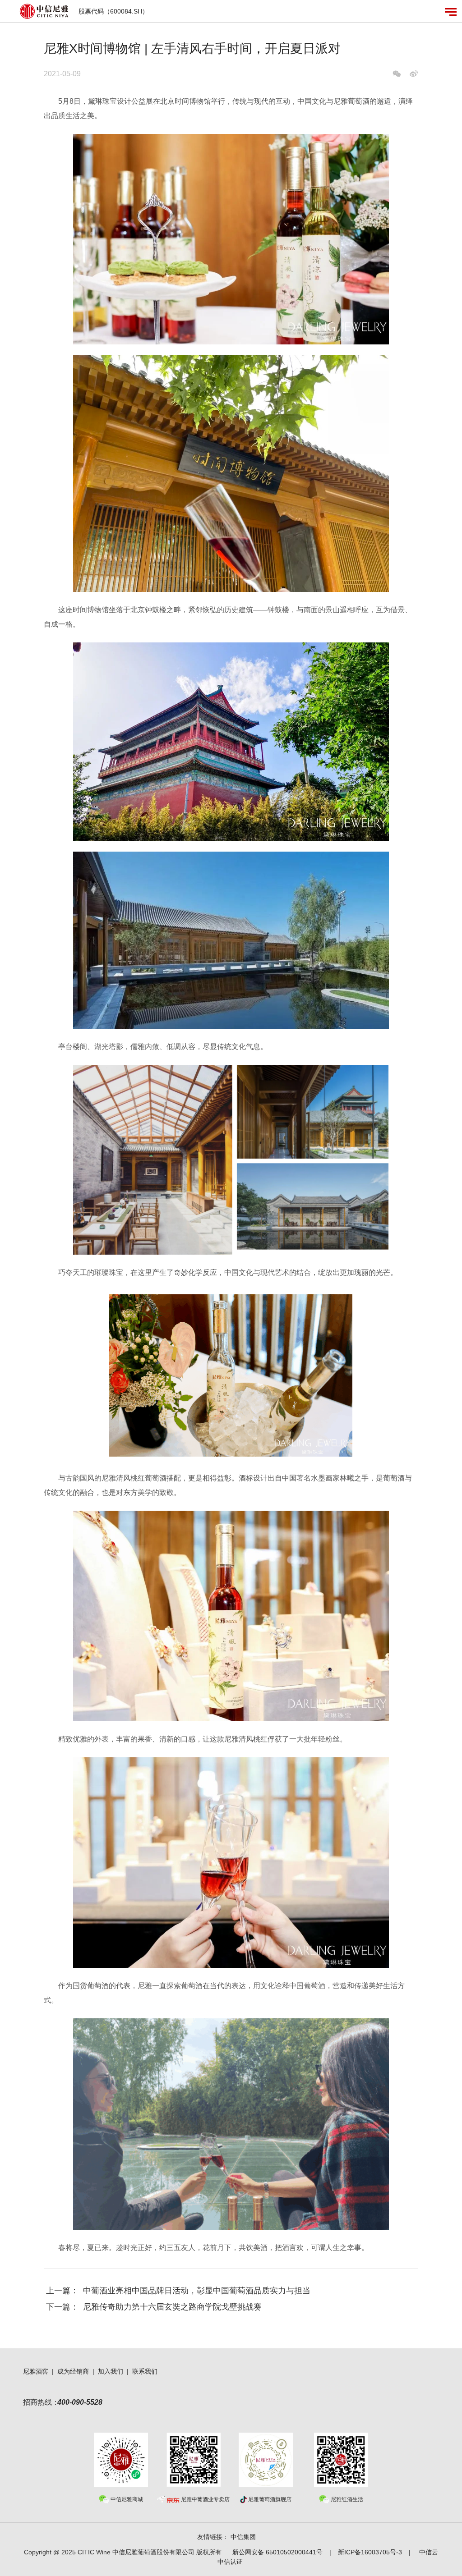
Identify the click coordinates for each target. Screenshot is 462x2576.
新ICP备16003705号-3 (370, 2552)
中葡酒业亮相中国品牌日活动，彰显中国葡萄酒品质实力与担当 (197, 2291)
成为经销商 (73, 2371)
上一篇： (62, 2291)
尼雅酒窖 (36, 2371)
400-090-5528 (80, 2402)
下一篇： (62, 2307)
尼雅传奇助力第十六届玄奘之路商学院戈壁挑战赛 (172, 2307)
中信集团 (243, 2537)
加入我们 (111, 2371)
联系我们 (145, 2371)
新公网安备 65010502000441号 (277, 2552)
